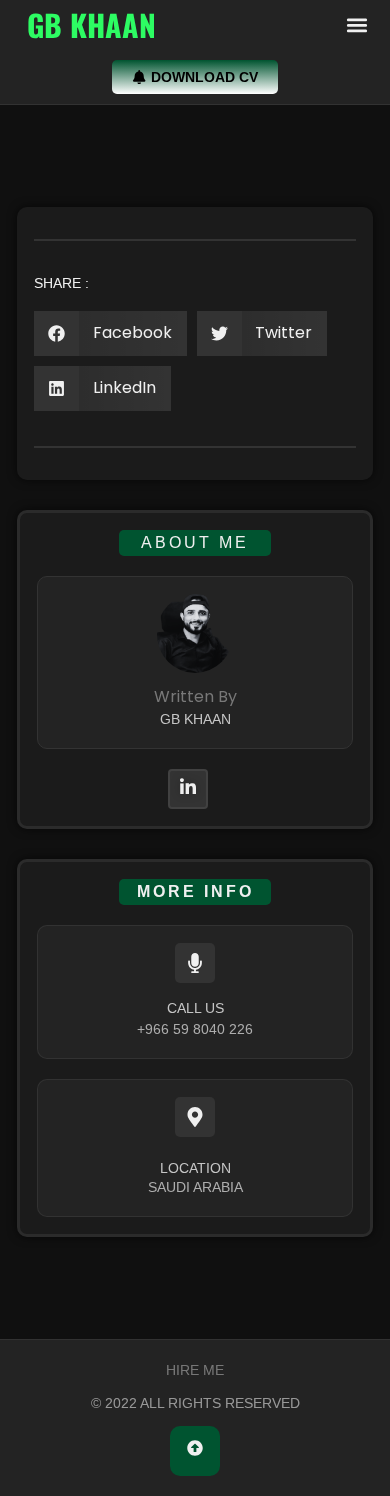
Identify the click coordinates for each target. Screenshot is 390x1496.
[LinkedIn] (188, 789)
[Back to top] (195, 1451)
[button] (356, 25)
